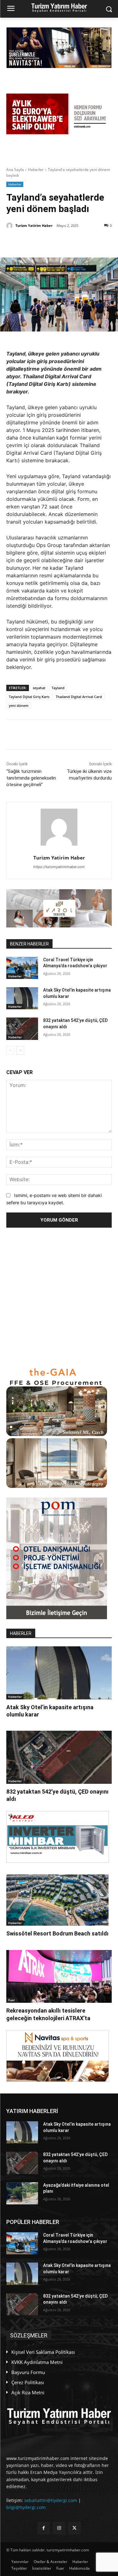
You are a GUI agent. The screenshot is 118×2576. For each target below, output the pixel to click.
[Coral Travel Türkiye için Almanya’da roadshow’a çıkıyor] (22, 968)
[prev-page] (10, 1050)
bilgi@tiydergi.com (26, 2507)
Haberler (36, 170)
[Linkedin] (61, 242)
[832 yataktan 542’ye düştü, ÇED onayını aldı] (22, 1029)
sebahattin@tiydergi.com (51, 2500)
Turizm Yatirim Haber (34, 225)
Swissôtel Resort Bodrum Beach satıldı (57, 1933)
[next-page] (20, 1050)
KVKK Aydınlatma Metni (37, 2362)
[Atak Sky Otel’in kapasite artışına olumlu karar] (22, 998)
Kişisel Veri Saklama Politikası (43, 2352)
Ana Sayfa (15, 170)
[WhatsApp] (76, 242)
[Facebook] (47, 242)
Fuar (11, 2000)
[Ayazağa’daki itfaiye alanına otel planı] (22, 2193)
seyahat (39, 688)
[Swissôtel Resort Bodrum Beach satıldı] (57, 1900)
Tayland (58, 688)
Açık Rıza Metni (28, 2392)
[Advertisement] (59, 1297)
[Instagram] (59, 2528)
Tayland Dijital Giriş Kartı (29, 697)
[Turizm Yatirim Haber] (10, 226)
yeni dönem (19, 705)
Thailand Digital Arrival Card (79, 697)
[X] (32, 242)
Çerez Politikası (28, 2382)
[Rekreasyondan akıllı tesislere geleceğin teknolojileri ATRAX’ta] (59, 1977)
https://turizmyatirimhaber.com (59, 867)
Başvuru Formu (28, 2372)
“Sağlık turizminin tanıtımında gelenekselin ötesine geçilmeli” (31, 778)
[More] (91, 242)
